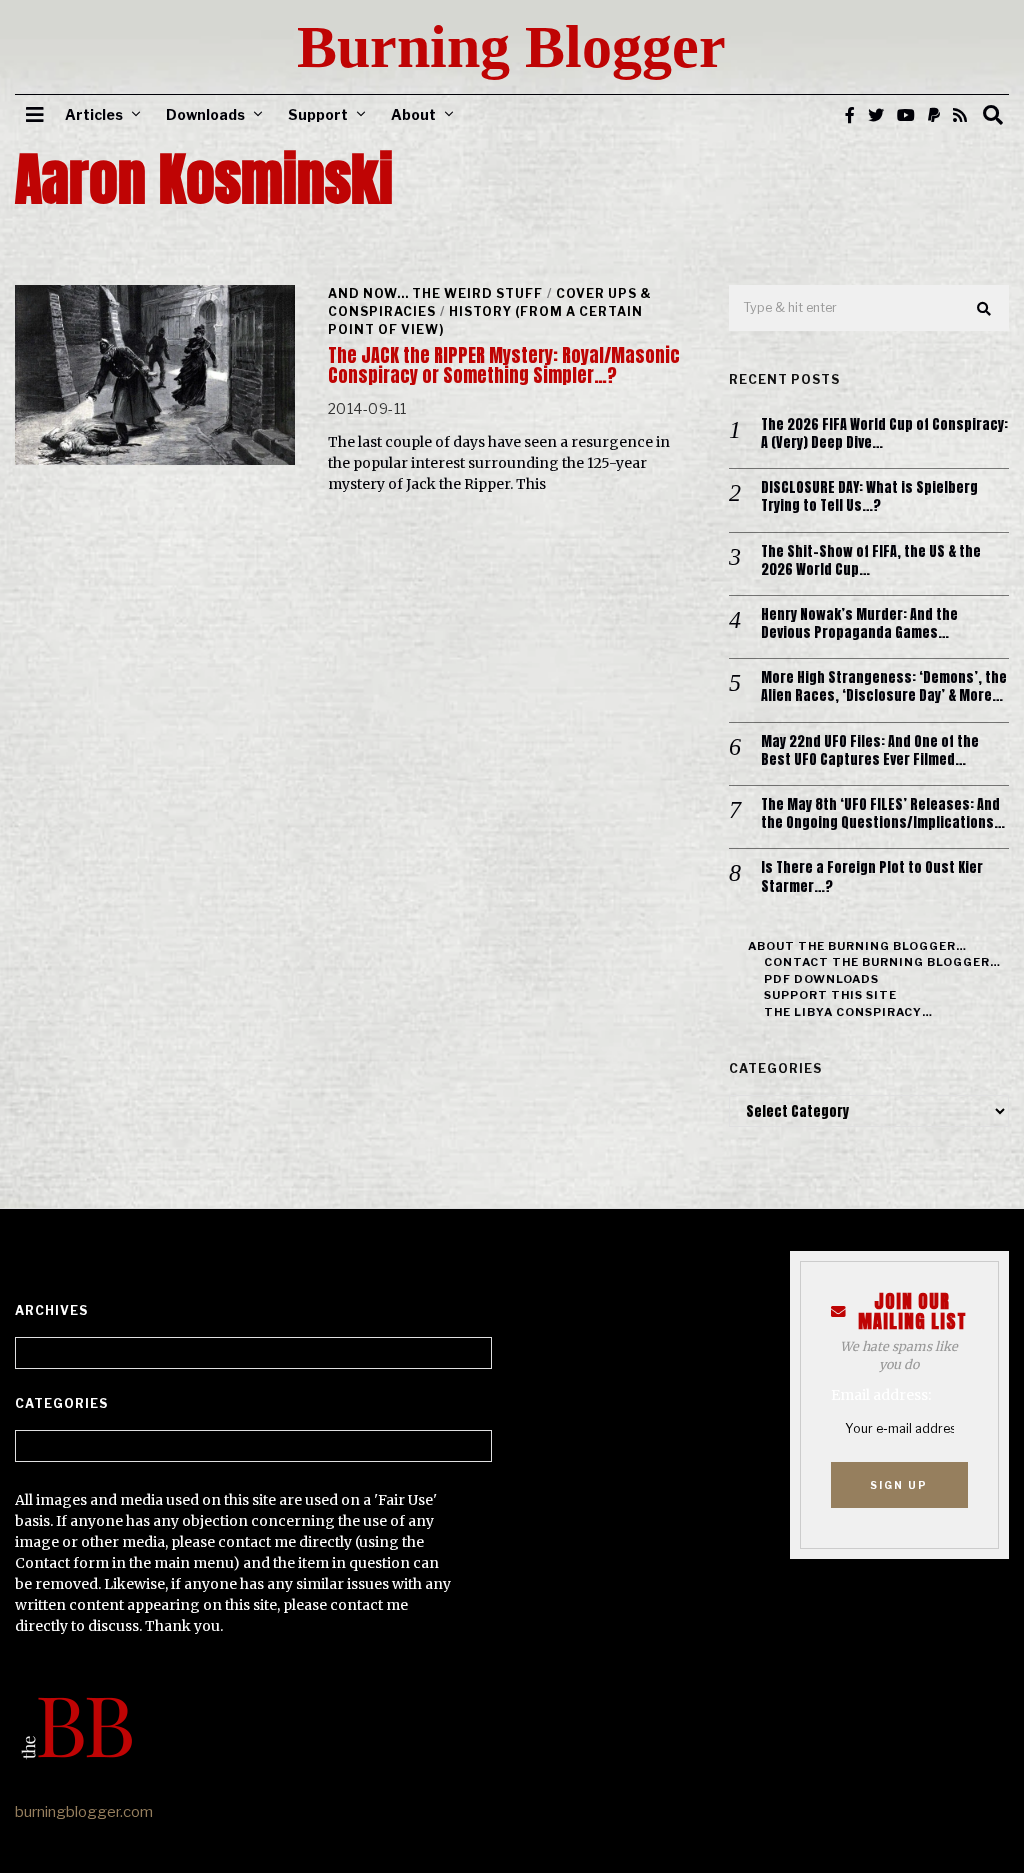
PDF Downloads (821, 979)
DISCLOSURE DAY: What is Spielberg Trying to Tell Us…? (869, 497)
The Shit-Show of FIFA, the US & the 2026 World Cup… (871, 561)
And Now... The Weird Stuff (435, 293)
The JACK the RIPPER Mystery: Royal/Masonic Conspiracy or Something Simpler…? (504, 365)
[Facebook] (850, 115)
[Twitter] (876, 115)
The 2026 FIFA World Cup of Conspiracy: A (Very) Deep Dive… (884, 434)
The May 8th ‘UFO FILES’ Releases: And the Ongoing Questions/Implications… (883, 814)
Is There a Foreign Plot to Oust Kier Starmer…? (872, 877)
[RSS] (960, 115)
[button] (985, 309)
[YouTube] (906, 115)
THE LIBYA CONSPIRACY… (848, 1012)
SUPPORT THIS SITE (830, 995)
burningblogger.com (84, 1812)
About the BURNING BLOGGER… (857, 946)
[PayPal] (934, 115)
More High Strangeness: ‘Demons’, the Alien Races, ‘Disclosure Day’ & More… (884, 687)
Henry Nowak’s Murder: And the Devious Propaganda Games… (859, 624)
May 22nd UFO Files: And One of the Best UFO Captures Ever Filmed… (870, 751)
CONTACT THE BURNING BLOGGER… (882, 962)
